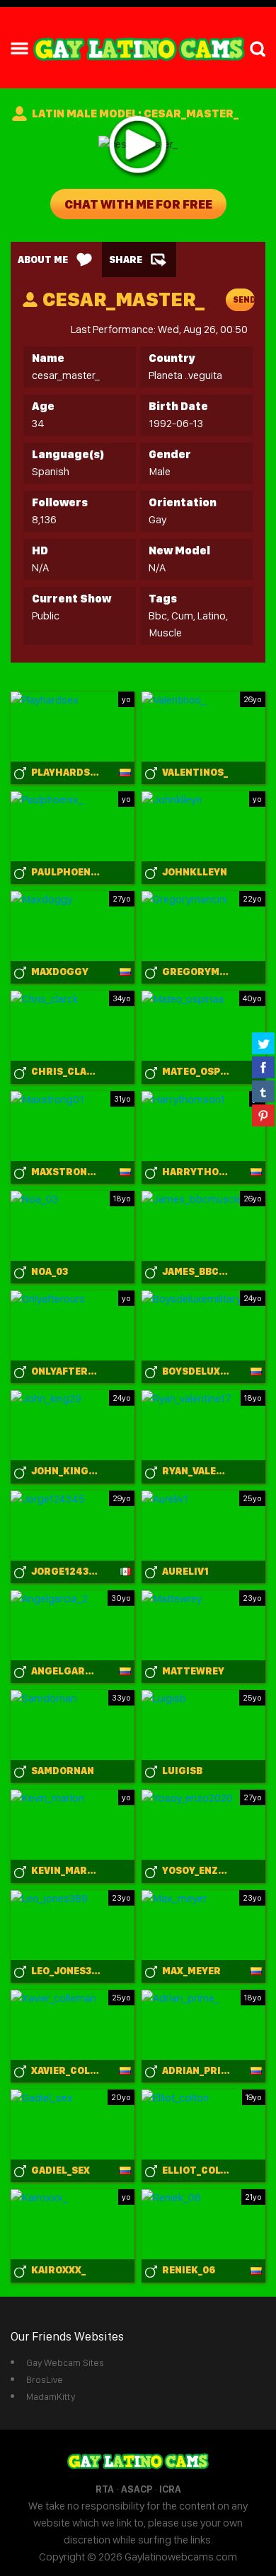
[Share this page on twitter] (263, 1043)
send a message (244, 303)
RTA (105, 2489)
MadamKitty (51, 2396)
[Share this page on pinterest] (263, 1115)
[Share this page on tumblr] (263, 1091)
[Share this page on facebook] (263, 1067)
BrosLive (45, 2379)
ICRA (170, 2489)
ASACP (137, 2489)
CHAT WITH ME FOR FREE (138, 204)
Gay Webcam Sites (65, 2362)
